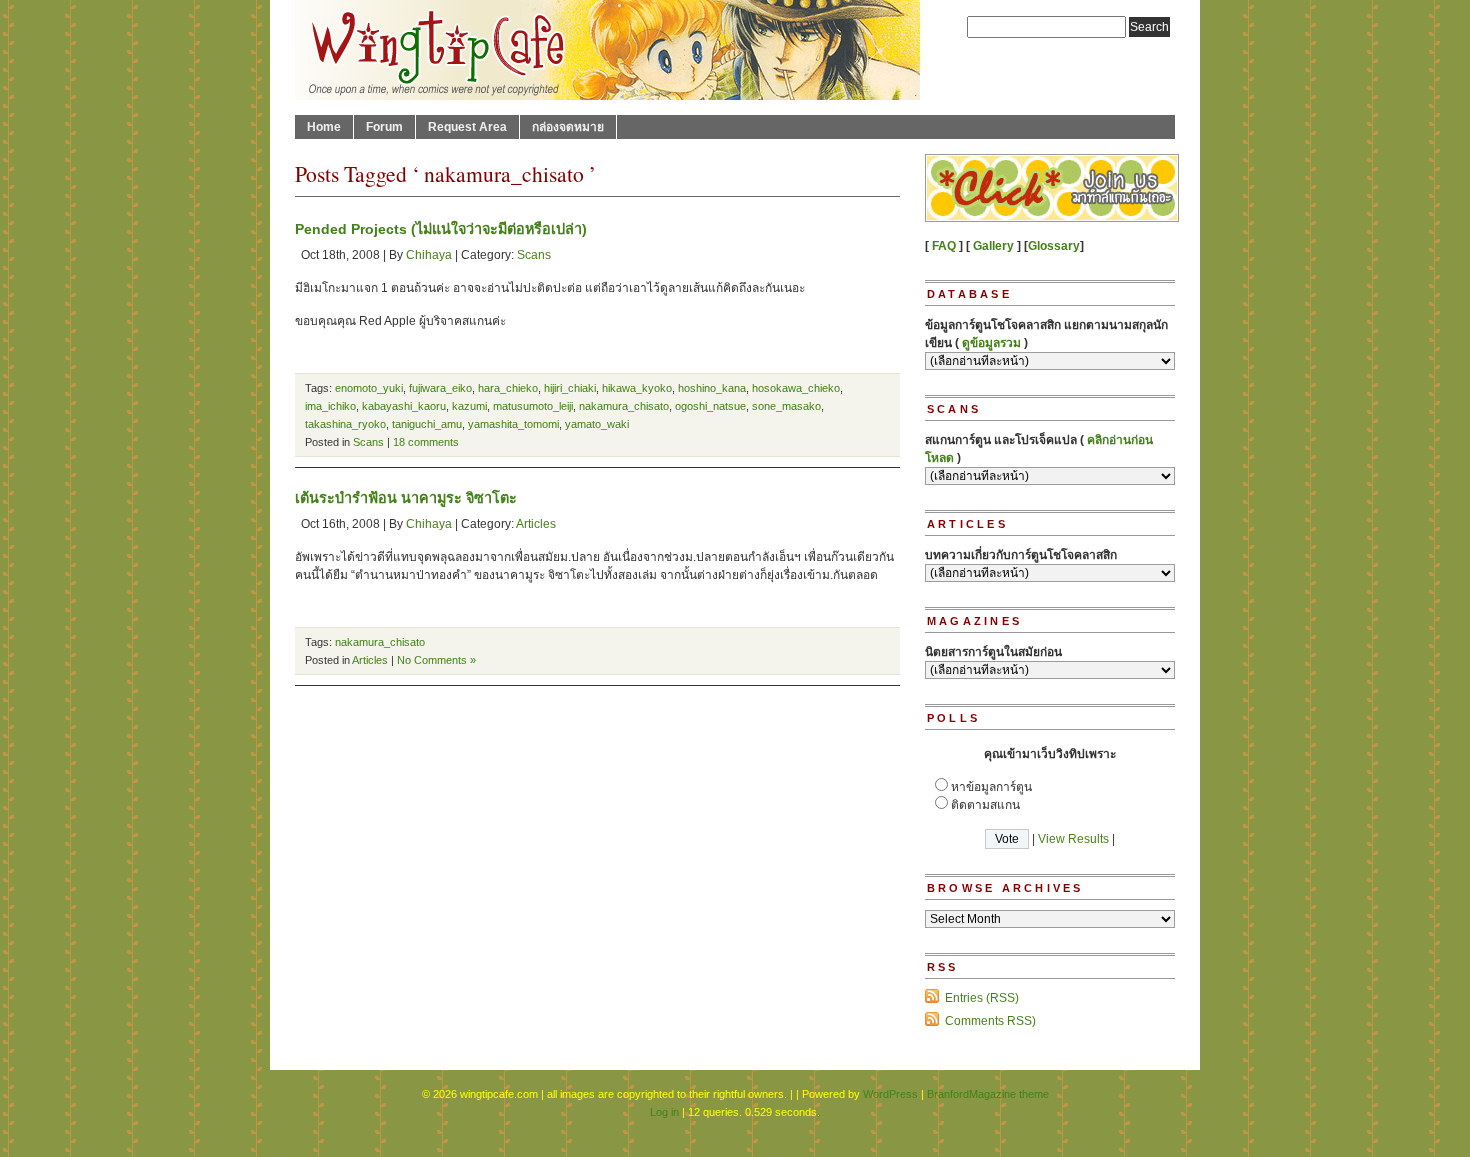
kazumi (469, 406)
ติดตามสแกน (985, 805)
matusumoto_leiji (533, 406)
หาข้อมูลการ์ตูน (991, 787)
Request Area (467, 127)
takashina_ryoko (345, 424)
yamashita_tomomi (513, 424)
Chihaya (429, 255)
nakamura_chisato (624, 406)
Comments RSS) (990, 1021)
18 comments (426, 442)
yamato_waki (597, 424)
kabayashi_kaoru (404, 406)
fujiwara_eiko (440, 388)
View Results (1073, 839)
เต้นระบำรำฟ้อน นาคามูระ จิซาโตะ (406, 498)
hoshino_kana (712, 388)
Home (324, 127)
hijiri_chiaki (570, 388)
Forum (384, 127)
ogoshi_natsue (710, 406)
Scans (534, 255)
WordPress (890, 1094)
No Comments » (436, 660)
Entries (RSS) (982, 998)
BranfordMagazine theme (988, 1094)
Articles (536, 524)
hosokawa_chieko (796, 388)
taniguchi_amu (427, 424)
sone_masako (786, 406)
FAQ (944, 246)
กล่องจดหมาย (568, 127)
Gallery (993, 246)
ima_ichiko (330, 406)
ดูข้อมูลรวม (991, 343)
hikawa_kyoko (637, 388)
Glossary (1054, 246)
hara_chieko (508, 388)
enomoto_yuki (369, 388)
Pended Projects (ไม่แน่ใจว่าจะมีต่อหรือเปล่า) (441, 229)
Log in (664, 1112)
